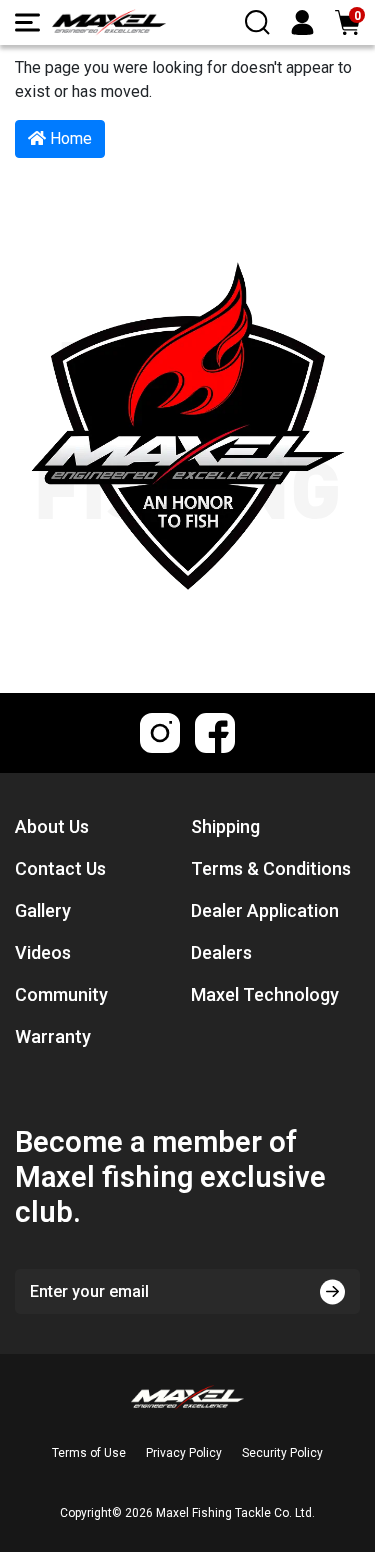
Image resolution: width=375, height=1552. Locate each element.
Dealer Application (265, 910)
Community (61, 994)
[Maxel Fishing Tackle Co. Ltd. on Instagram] (160, 733)
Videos (43, 952)
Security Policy (282, 1453)
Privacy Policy (184, 1453)
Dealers (221, 952)
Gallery (43, 910)
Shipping (225, 826)
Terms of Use (89, 1453)
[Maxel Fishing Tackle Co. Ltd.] (109, 22)
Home (69, 138)
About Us (52, 826)
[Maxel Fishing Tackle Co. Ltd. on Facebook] (215, 733)
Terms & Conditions (271, 868)
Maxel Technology (265, 994)
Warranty (53, 1036)
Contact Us (60, 868)
